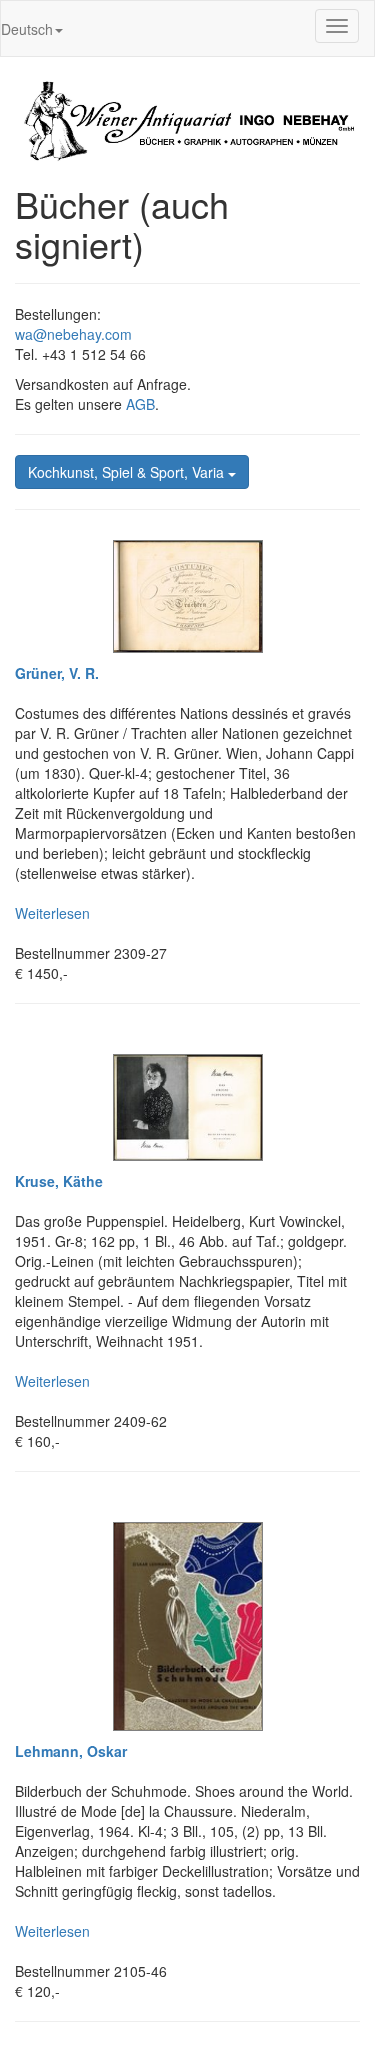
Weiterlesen (52, 913)
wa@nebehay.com (73, 334)
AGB (140, 404)
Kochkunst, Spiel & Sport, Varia (128, 472)
